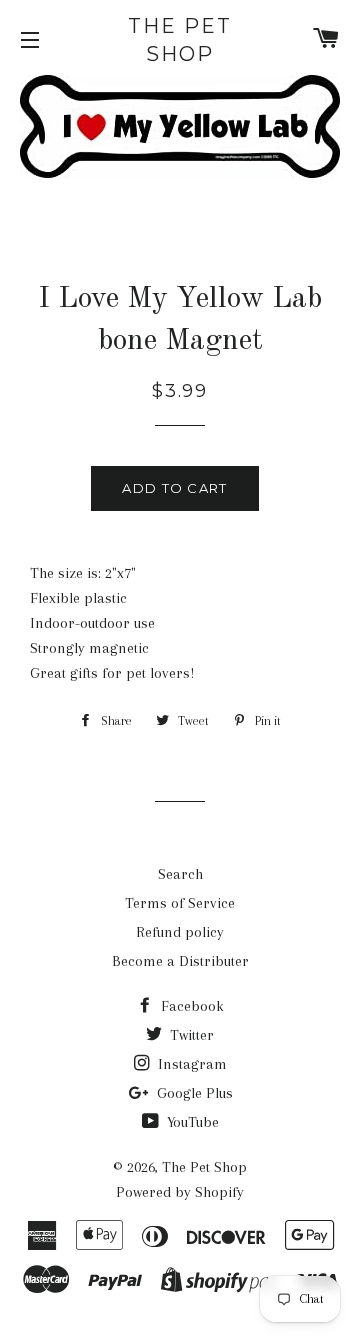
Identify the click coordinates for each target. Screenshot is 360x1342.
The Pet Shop (180, 40)
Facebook (190, 1006)
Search (180, 874)
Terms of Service (180, 903)
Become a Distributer (180, 961)
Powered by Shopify (180, 1192)
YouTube (191, 1122)
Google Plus (193, 1093)
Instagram (190, 1064)
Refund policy (180, 932)
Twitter (190, 1035)
